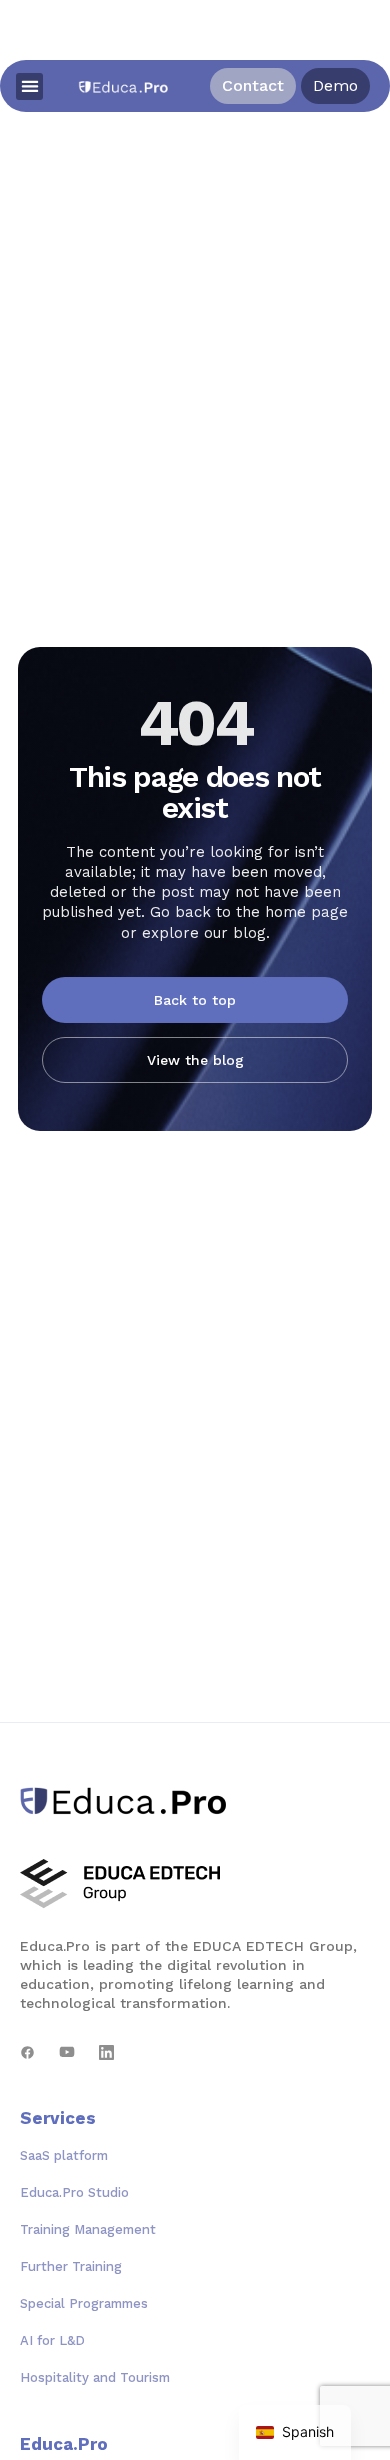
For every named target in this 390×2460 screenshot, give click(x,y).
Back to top (195, 1000)
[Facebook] (27, 2052)
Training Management (88, 2229)
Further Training (71, 2266)
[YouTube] (67, 2052)
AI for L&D (52, 2340)
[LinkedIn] (106, 2052)
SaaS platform (64, 2155)
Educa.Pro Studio (74, 2192)
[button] (29, 86)
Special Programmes (84, 2303)
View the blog (195, 1060)
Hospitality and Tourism (95, 2377)
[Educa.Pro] (130, 1801)
